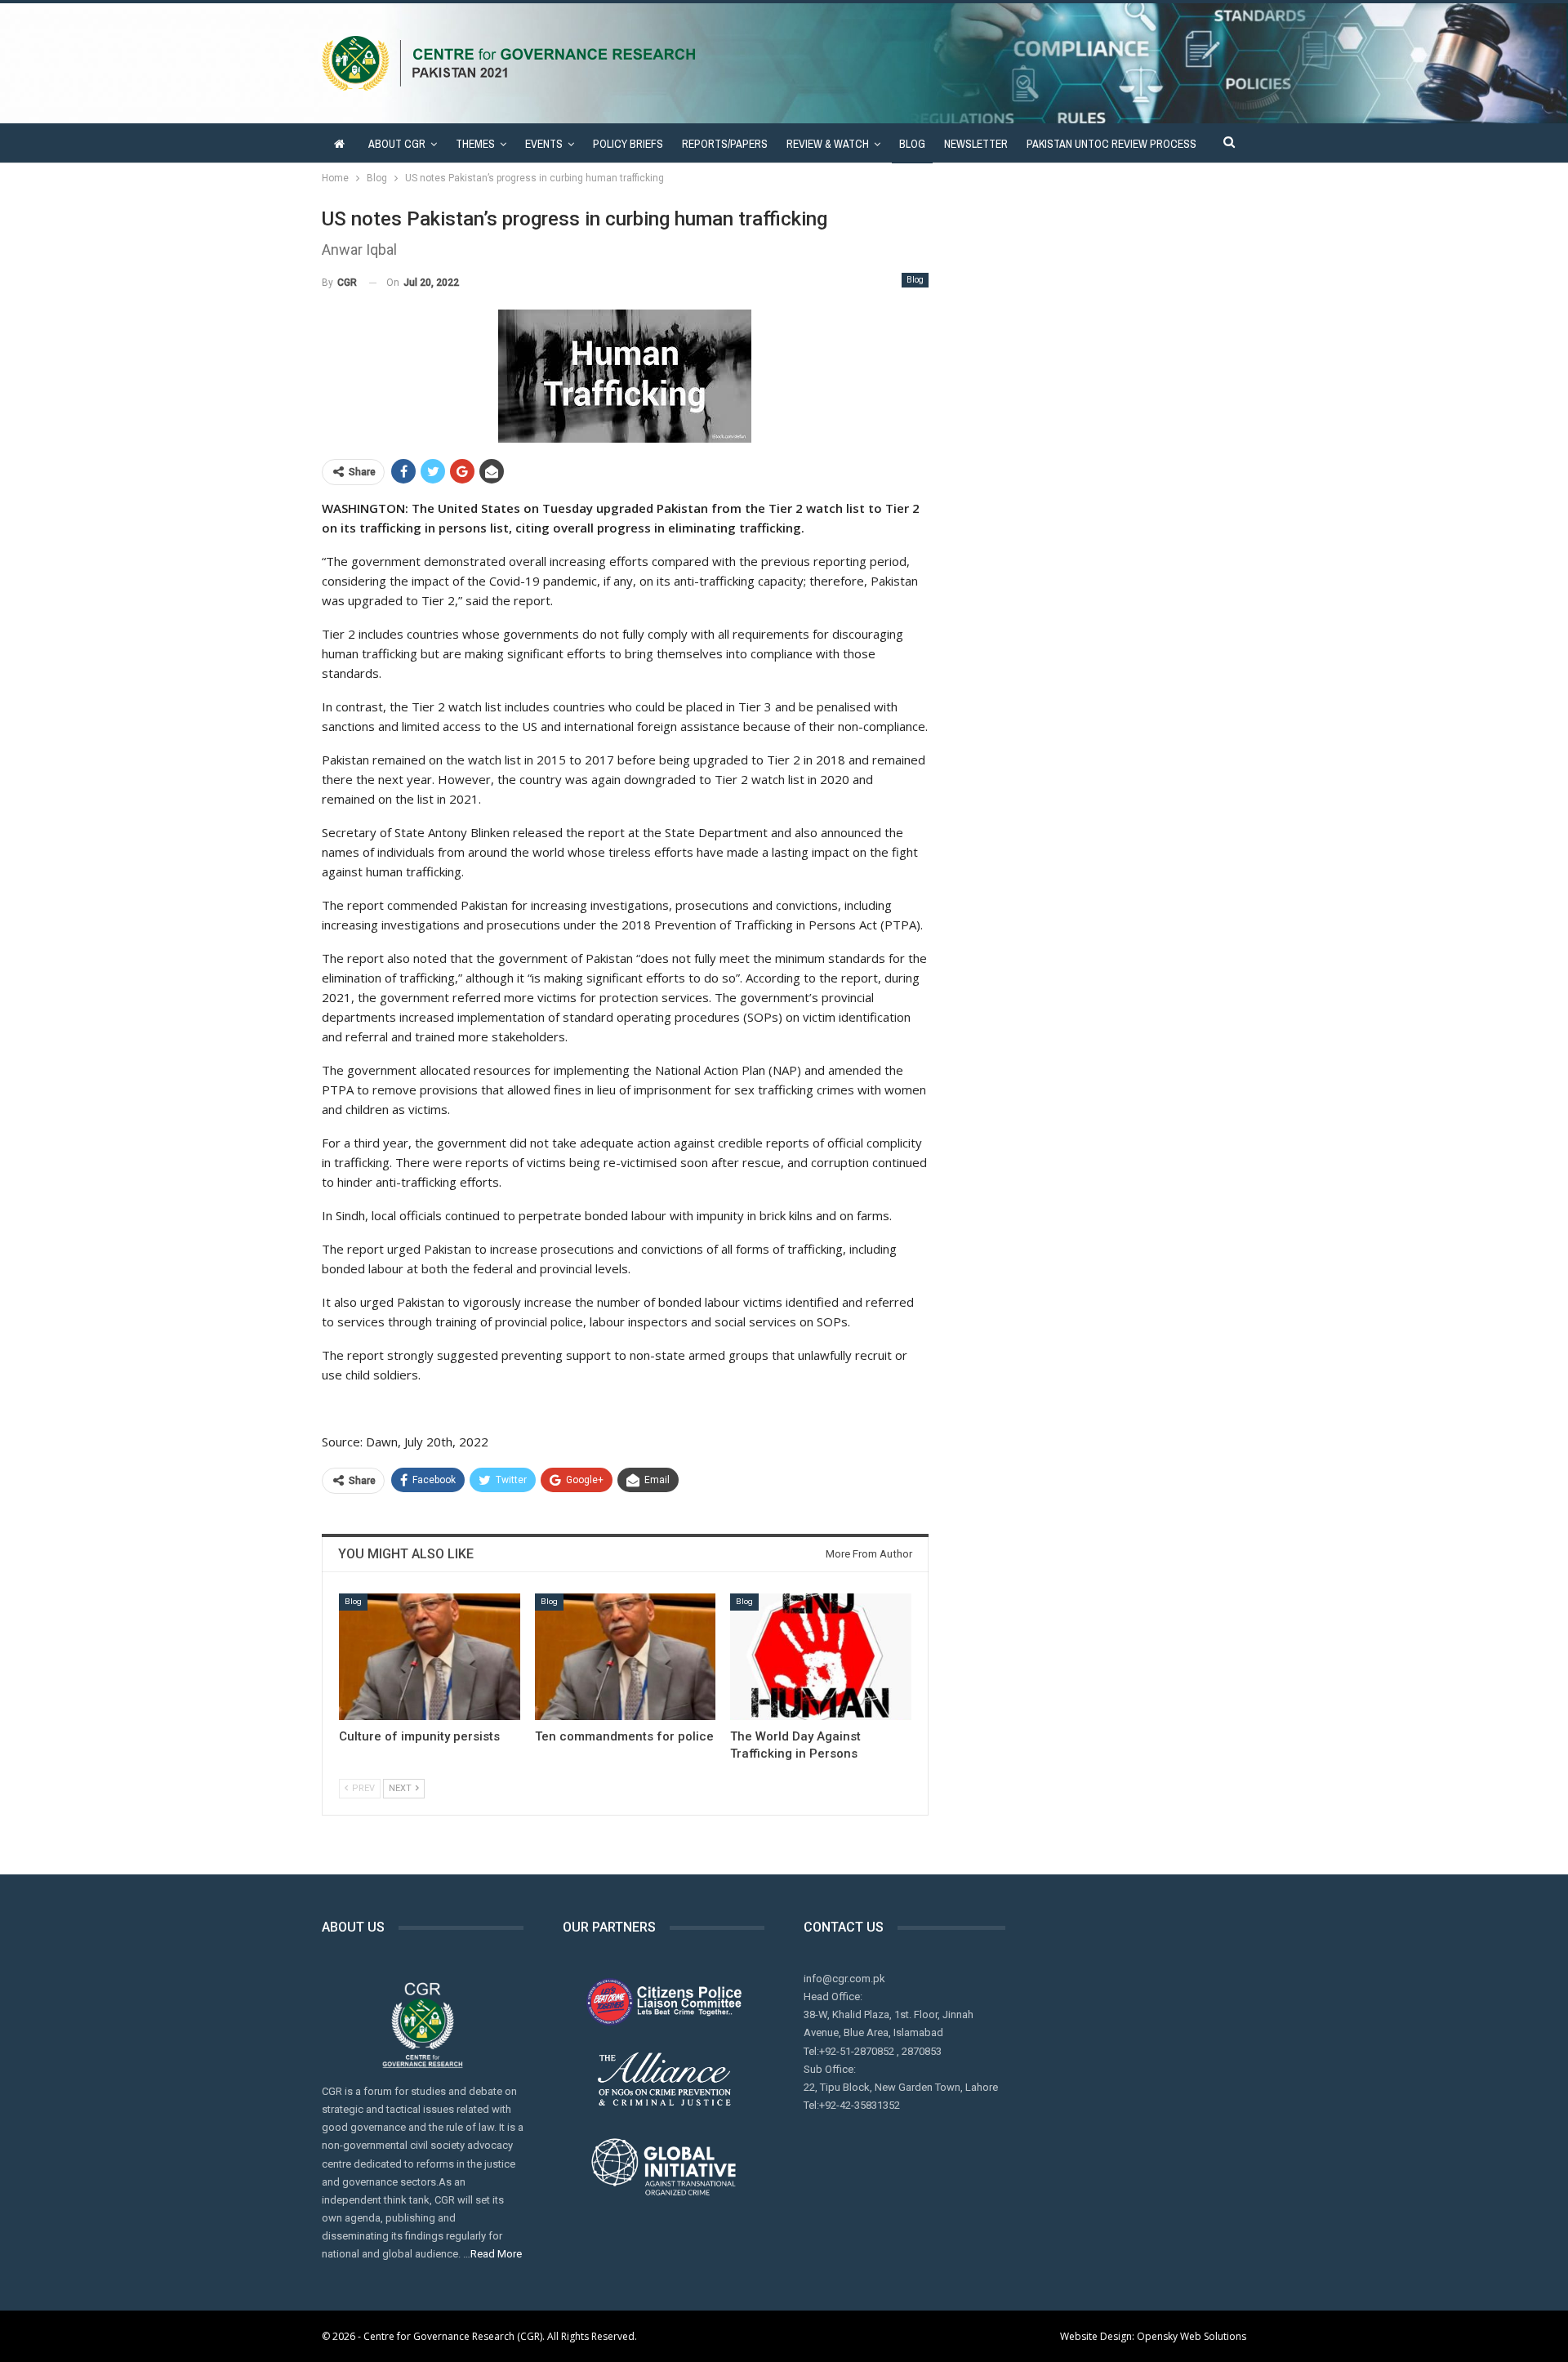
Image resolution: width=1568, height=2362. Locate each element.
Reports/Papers (725, 144)
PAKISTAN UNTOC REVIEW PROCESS (1111, 144)
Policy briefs (628, 144)
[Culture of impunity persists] (430, 1657)
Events (544, 144)
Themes (475, 144)
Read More (496, 2254)
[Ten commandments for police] (626, 1657)
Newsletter (976, 144)
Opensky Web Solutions (1192, 2336)
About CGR (397, 144)
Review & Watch (828, 144)
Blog (912, 144)
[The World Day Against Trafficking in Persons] (821, 1657)
